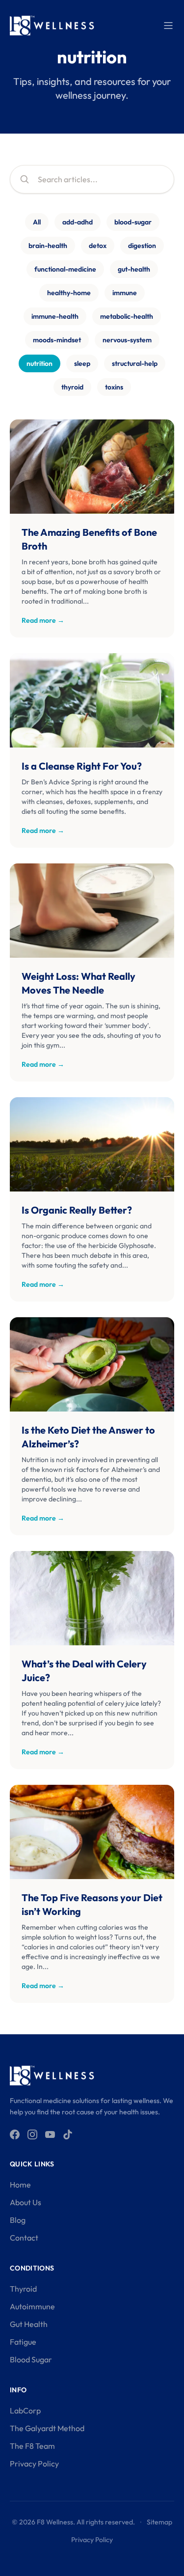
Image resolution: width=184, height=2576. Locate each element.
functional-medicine (65, 269)
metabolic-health (127, 316)
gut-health (134, 269)
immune (125, 293)
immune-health (55, 316)
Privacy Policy (34, 2464)
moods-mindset (57, 340)
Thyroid (23, 2289)
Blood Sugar (31, 2359)
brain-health (48, 246)
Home (20, 2185)
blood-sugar (133, 222)
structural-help (135, 363)
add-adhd (78, 222)
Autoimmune (32, 2306)
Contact (24, 2238)
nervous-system (127, 340)
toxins (114, 387)
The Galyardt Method (47, 2428)
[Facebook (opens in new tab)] (15, 2134)
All (37, 222)
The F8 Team (32, 2446)
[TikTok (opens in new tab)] (68, 2134)
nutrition (39, 363)
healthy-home (69, 293)
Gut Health (29, 2324)
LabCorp (25, 2410)
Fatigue (23, 2342)
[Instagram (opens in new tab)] (32, 2134)
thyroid (72, 387)
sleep (82, 363)
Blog (18, 2220)
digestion (142, 246)
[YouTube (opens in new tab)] (50, 2134)
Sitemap (159, 2522)
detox (98, 246)
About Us (26, 2202)
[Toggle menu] (168, 26)
